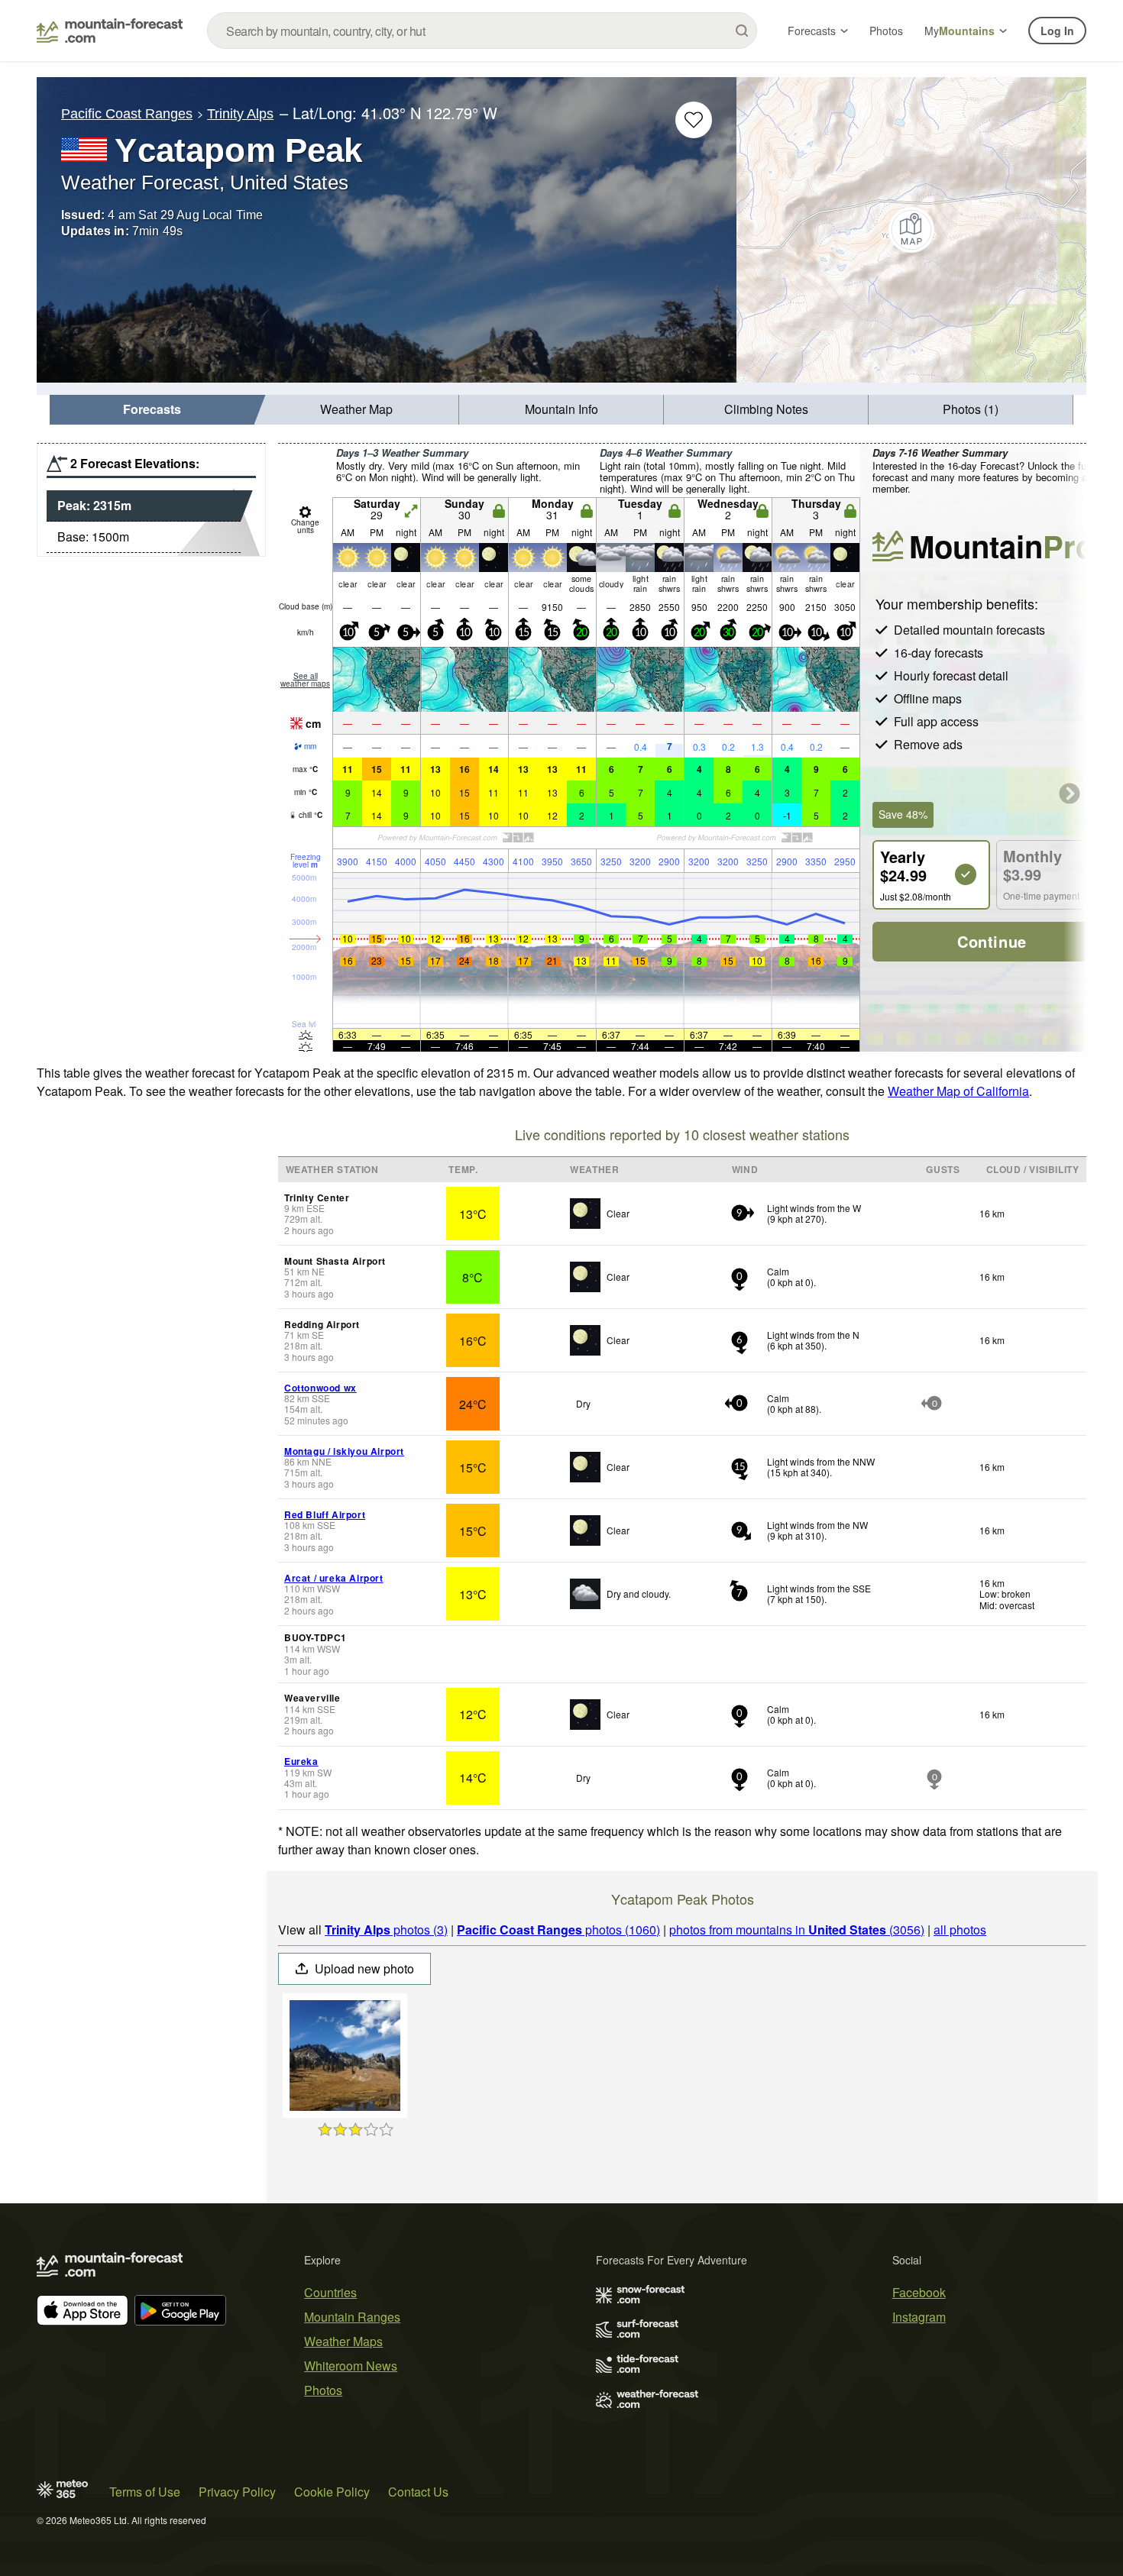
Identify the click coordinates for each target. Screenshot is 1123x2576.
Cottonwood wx (320, 1388)
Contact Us (418, 2492)
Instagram (919, 2317)
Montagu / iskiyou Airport (344, 1451)
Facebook (919, 2292)
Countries (330, 2292)
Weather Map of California (958, 1091)
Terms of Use (145, 2492)
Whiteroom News (351, 2366)
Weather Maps (343, 2341)
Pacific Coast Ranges (127, 114)
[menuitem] (152, 410)
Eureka (301, 1761)
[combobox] (482, 31)
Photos (886, 31)
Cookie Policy (332, 2492)
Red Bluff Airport (325, 1514)
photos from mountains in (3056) (797, 1930)
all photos (960, 1930)
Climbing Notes (766, 409)
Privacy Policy (237, 2492)
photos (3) (386, 1930)
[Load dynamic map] (911, 230)
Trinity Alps (240, 114)
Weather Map (356, 409)
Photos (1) (971, 409)
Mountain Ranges (352, 2317)
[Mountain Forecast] (110, 31)
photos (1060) (558, 1930)
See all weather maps (305, 680)
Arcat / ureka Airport (334, 1578)
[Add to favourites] (694, 120)
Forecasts (812, 31)
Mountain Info (561, 409)
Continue (992, 941)
